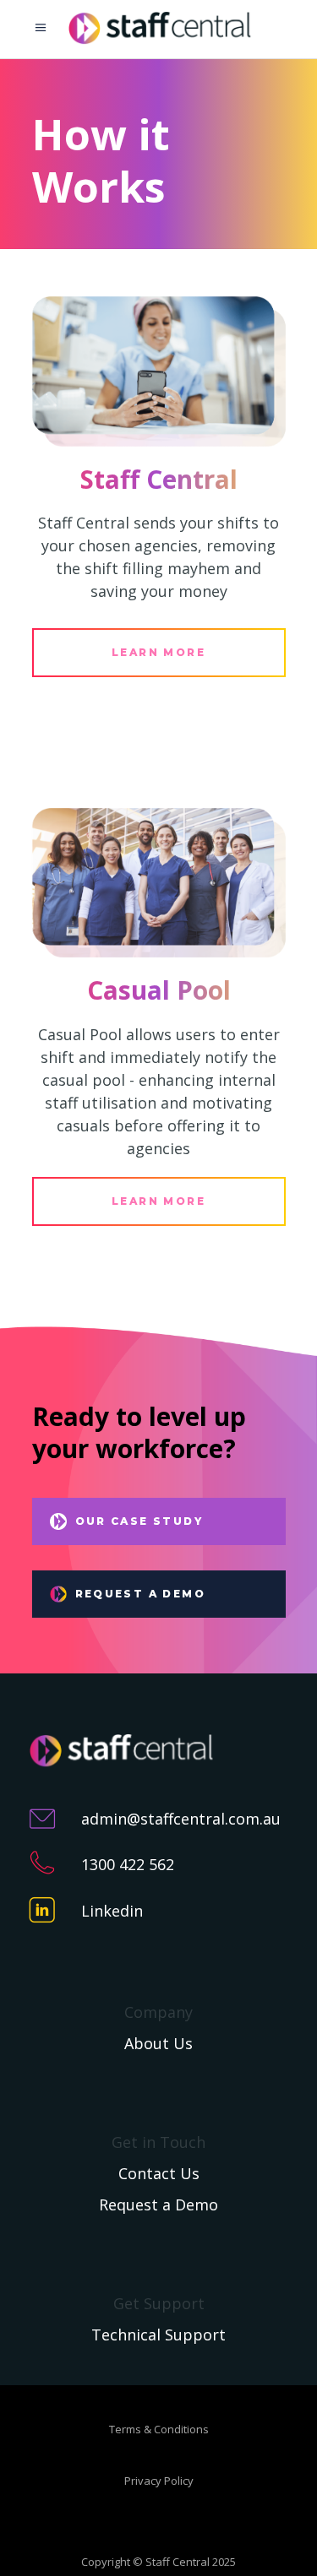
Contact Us (159, 2173)
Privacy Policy (159, 2481)
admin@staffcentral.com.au (181, 1819)
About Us (158, 2043)
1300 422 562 (128, 1864)
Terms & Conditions (159, 2429)
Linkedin (112, 1911)
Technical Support (158, 2335)
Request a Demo (158, 2205)
